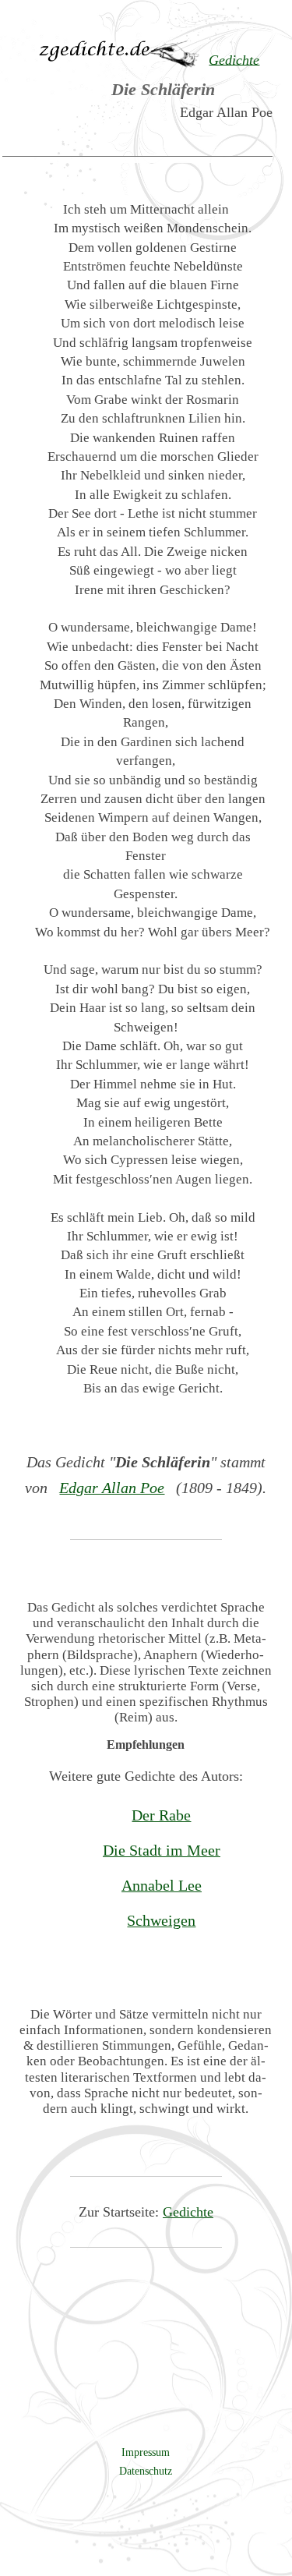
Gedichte (188, 2212)
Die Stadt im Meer (162, 1850)
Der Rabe (161, 1815)
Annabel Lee (162, 1885)
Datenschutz (146, 2471)
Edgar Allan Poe (112, 1488)
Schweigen (161, 1920)
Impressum (146, 2452)
